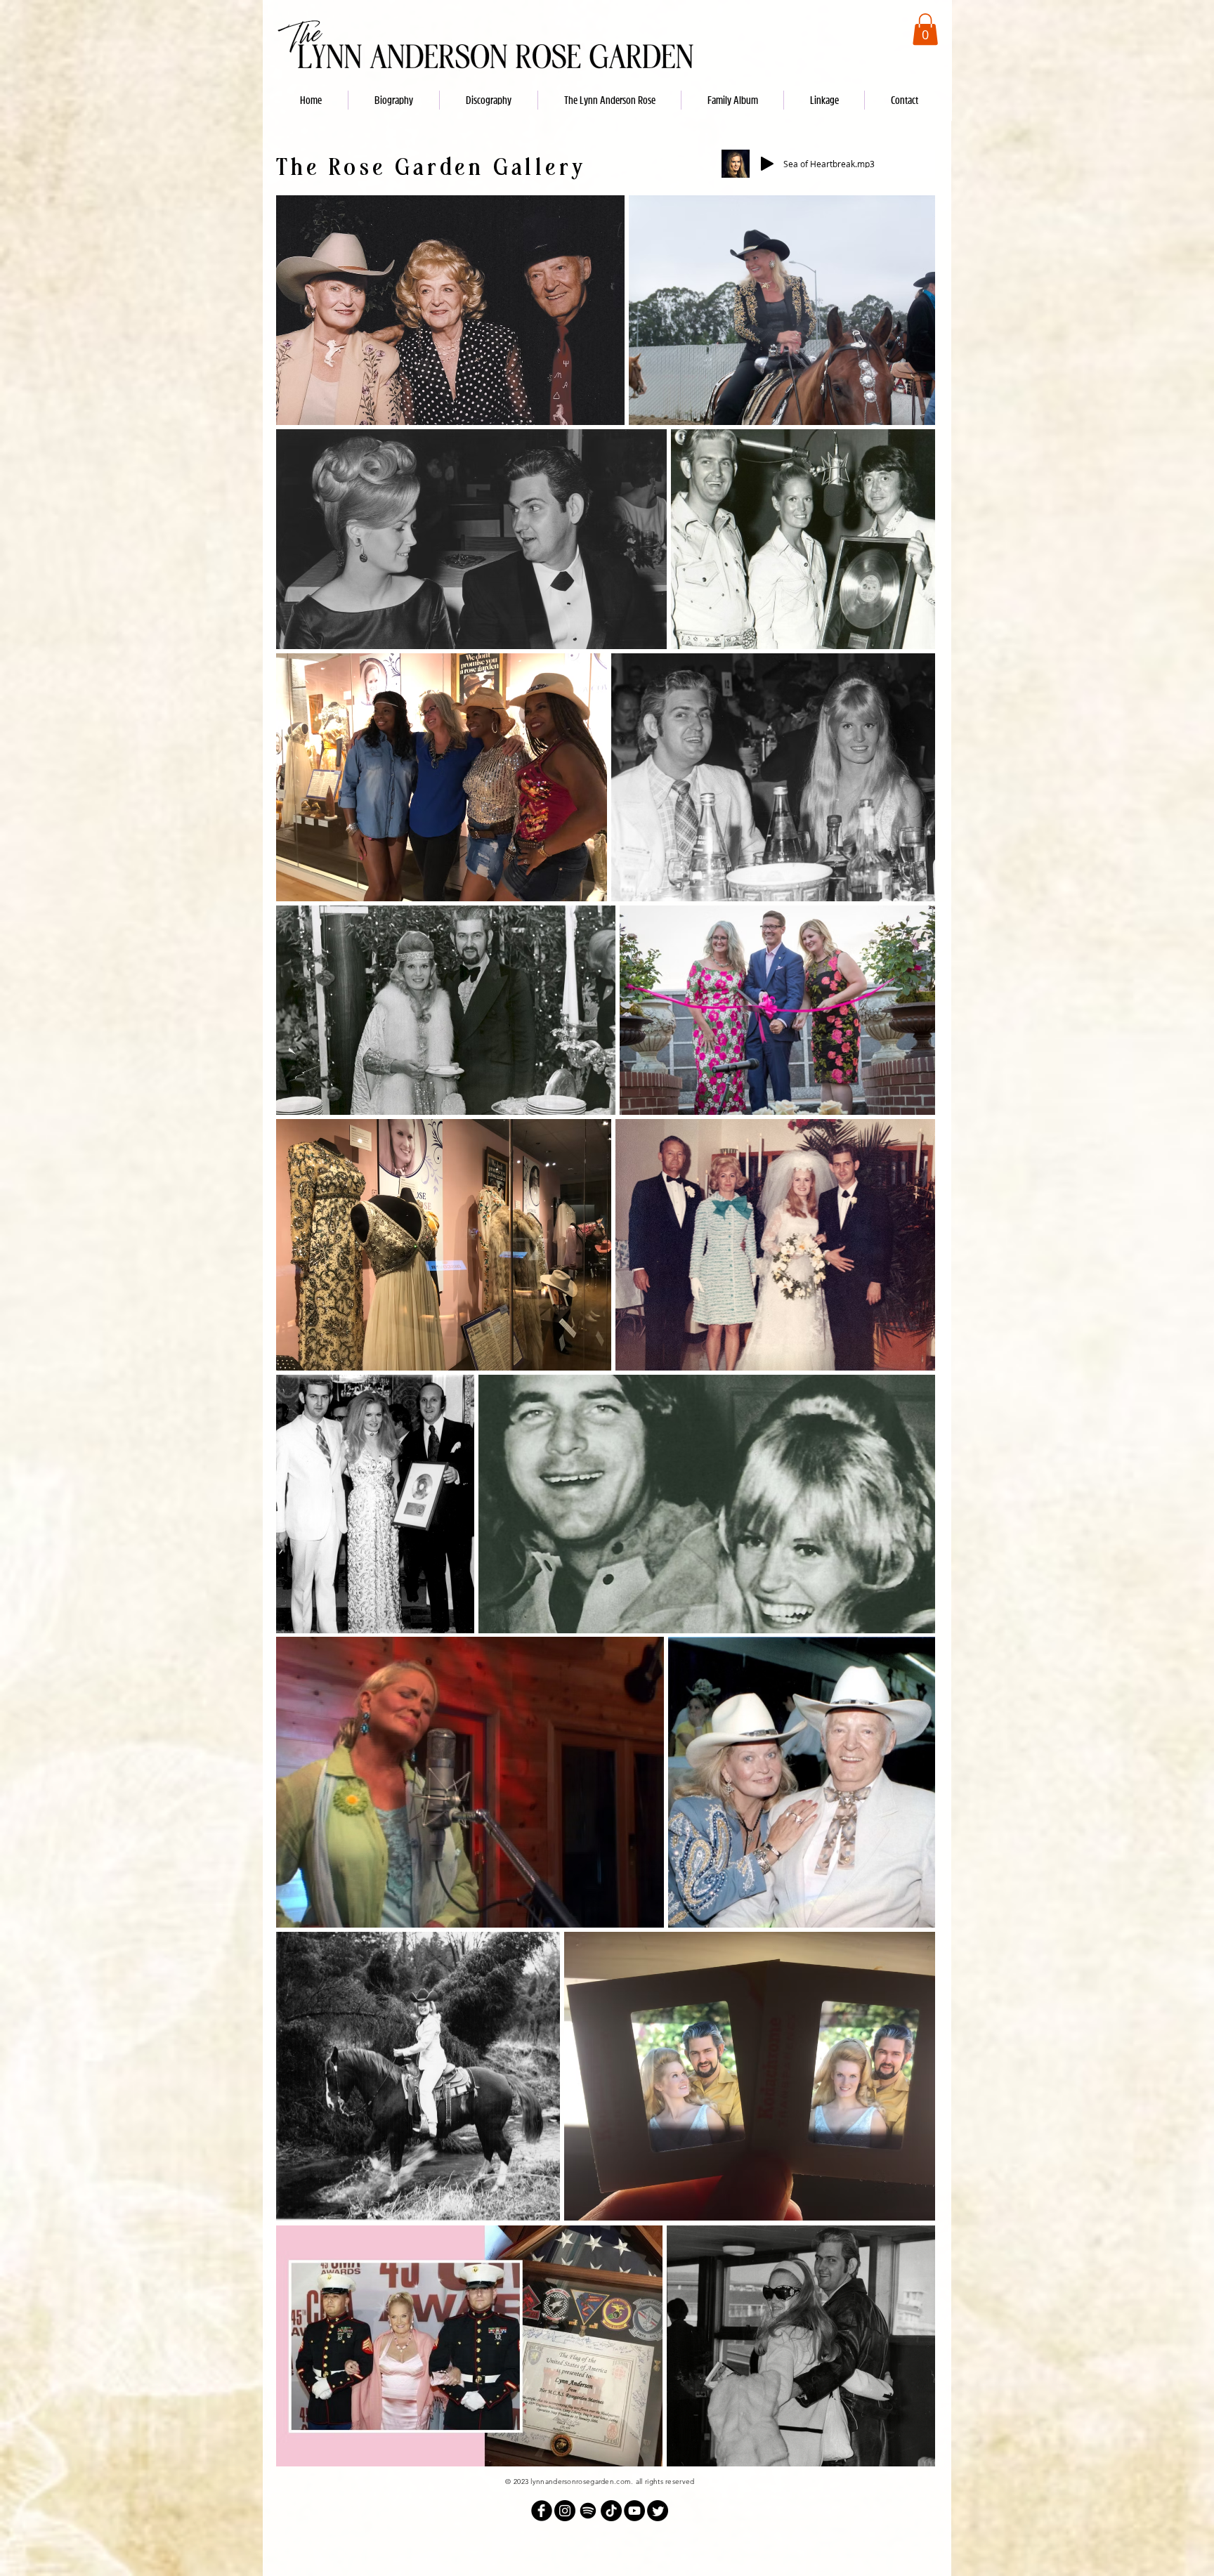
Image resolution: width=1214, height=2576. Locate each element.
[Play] (767, 164)
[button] (925, 29)
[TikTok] (611, 2511)
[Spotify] (588, 2511)
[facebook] (542, 2511)
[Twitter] (658, 2511)
